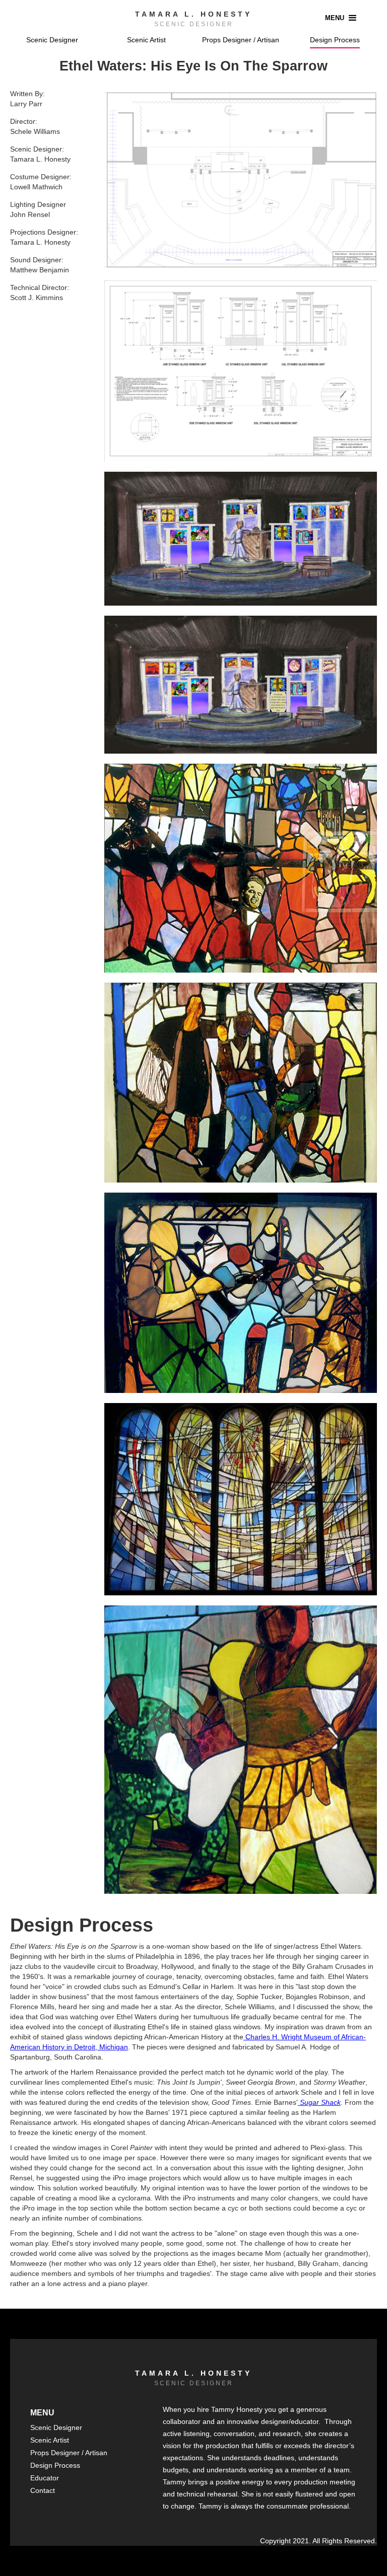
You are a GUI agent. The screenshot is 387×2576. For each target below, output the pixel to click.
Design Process (335, 40)
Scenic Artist (146, 40)
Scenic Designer (52, 40)
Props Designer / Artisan (241, 40)
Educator (45, 2478)
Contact (43, 2490)
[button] (342, 18)
